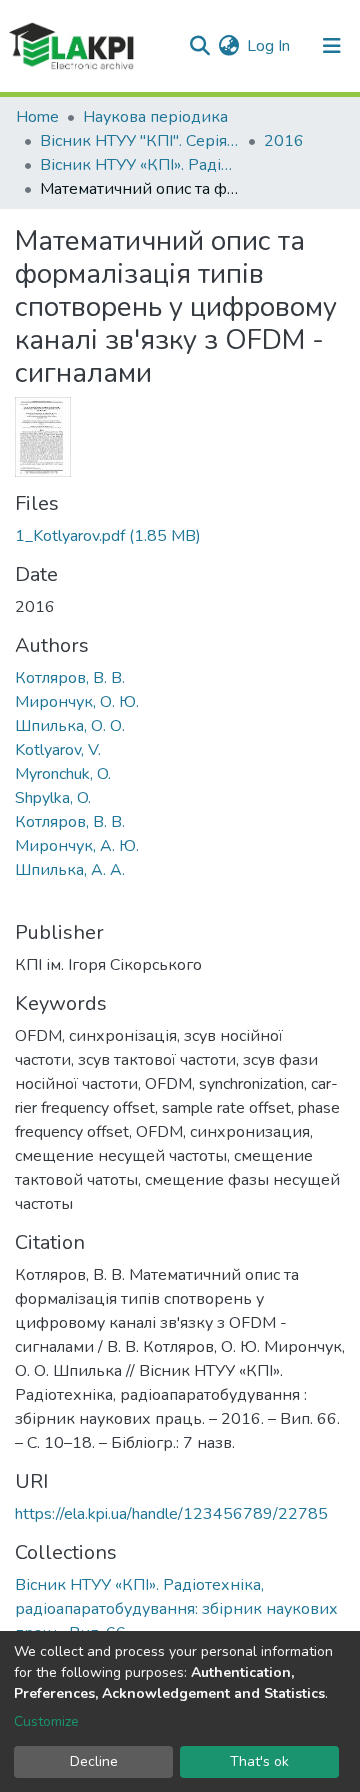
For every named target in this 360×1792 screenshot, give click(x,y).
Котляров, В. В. (70, 678)
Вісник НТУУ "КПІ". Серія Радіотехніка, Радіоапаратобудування (140, 141)
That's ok (259, 1761)
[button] (228, 46)
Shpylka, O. (53, 798)
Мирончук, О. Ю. (77, 702)
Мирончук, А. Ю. (77, 846)
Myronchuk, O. (63, 774)
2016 (284, 141)
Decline (94, 1761)
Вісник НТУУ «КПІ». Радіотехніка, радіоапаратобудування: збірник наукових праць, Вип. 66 (140, 165)
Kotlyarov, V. (58, 750)
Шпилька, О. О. (70, 726)
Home (37, 117)
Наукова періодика (155, 117)
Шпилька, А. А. (70, 870)
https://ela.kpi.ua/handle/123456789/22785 (171, 1514)
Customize (46, 1721)
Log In (269, 46)
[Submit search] (199, 46)
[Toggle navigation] (332, 46)
